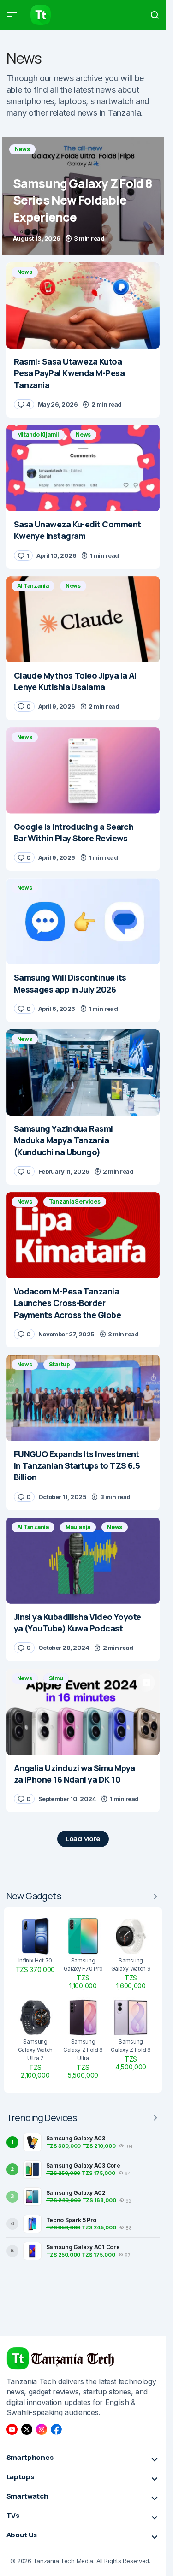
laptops (72, 101)
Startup (60, 1364)
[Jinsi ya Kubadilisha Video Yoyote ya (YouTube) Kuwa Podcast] (83, 1561)
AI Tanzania (33, 586)
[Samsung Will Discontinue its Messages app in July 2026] (83, 921)
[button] (12, 15)
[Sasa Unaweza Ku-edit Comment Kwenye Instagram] (83, 468)
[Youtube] (12, 2429)
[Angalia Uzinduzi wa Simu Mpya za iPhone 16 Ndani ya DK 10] (83, 1712)
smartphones (30, 101)
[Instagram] (42, 2429)
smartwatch (112, 101)
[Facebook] (56, 2429)
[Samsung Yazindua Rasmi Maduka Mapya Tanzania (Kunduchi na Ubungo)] (83, 1072)
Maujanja (78, 1527)
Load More (83, 1839)
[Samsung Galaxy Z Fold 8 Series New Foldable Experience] (83, 196)
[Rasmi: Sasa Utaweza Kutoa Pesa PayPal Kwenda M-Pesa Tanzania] (83, 305)
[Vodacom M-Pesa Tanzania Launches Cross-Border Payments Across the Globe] (83, 1235)
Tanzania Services (75, 1202)
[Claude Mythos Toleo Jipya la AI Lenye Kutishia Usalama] (83, 619)
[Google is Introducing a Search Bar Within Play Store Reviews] (83, 771)
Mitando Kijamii (38, 434)
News (22, 149)
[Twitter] (27, 2429)
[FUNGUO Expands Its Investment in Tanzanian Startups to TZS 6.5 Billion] (83, 1398)
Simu (56, 1678)
